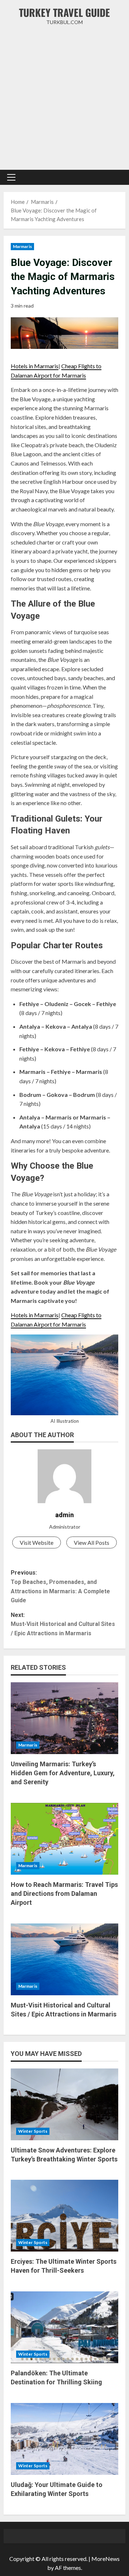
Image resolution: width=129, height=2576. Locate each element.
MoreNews (106, 2559)
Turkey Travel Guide (64, 12)
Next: (63, 1624)
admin (64, 1515)
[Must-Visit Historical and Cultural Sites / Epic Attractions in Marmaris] (64, 1959)
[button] (11, 177)
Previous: (60, 1586)
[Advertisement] (64, 98)
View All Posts (92, 1542)
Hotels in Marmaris (35, 366)
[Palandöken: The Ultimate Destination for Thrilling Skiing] (64, 2327)
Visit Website (37, 1542)
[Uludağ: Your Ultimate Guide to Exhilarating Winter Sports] (64, 2439)
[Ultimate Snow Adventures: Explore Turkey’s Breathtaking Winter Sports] (64, 2104)
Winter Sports (33, 2131)
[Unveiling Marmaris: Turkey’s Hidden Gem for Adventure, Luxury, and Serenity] (64, 1718)
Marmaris (22, 246)
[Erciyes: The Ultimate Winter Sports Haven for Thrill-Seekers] (64, 2216)
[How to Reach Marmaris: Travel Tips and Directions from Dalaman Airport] (64, 1839)
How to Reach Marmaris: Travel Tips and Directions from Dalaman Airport (64, 1894)
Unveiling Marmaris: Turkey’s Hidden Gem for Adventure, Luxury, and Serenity (63, 1773)
